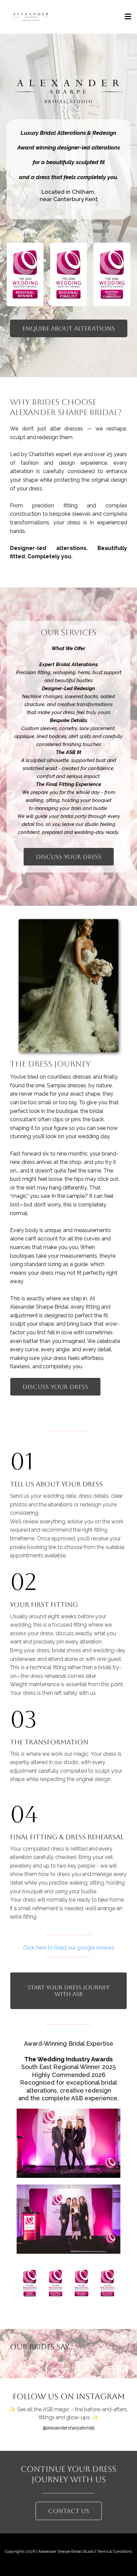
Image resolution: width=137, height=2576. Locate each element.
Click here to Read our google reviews (69, 1948)
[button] (127, 17)
